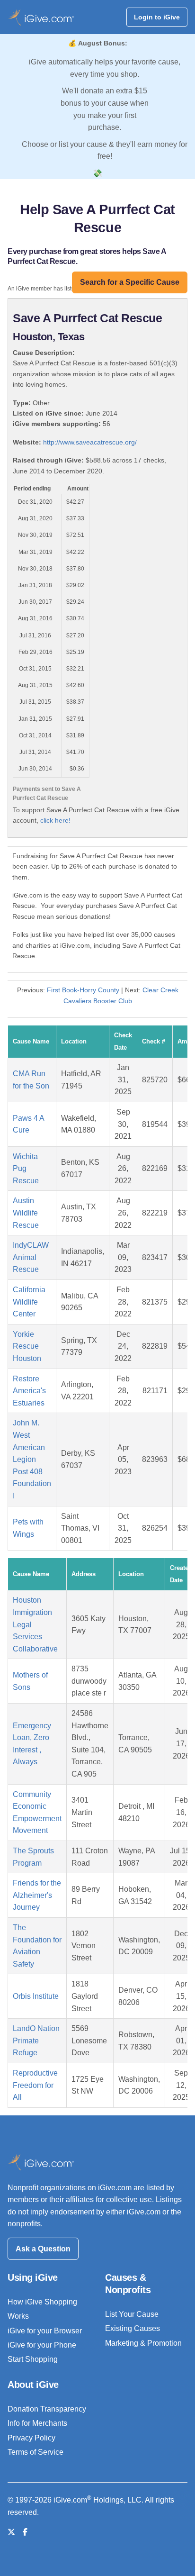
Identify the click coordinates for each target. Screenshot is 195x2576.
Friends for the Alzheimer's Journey (37, 1895)
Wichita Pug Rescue (26, 1169)
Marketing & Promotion (143, 2343)
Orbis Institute (36, 1996)
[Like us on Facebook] (25, 2532)
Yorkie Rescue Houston (27, 1346)
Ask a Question (43, 2249)
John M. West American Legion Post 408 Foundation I (32, 1459)
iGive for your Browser (45, 2331)
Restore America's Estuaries (29, 1391)
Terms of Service (35, 2452)
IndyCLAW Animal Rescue (31, 1257)
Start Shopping (33, 2359)
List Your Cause (132, 2314)
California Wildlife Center (29, 1302)
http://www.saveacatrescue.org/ (90, 442)
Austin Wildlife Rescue (26, 1213)
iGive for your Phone (42, 2345)
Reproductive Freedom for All (35, 2085)
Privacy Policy (31, 2438)
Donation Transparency (47, 2409)
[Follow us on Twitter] (11, 2532)
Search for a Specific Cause (130, 282)
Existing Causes (133, 2328)
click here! (55, 820)
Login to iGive (157, 17)
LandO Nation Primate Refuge (36, 2041)
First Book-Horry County (83, 990)
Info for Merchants (37, 2423)
